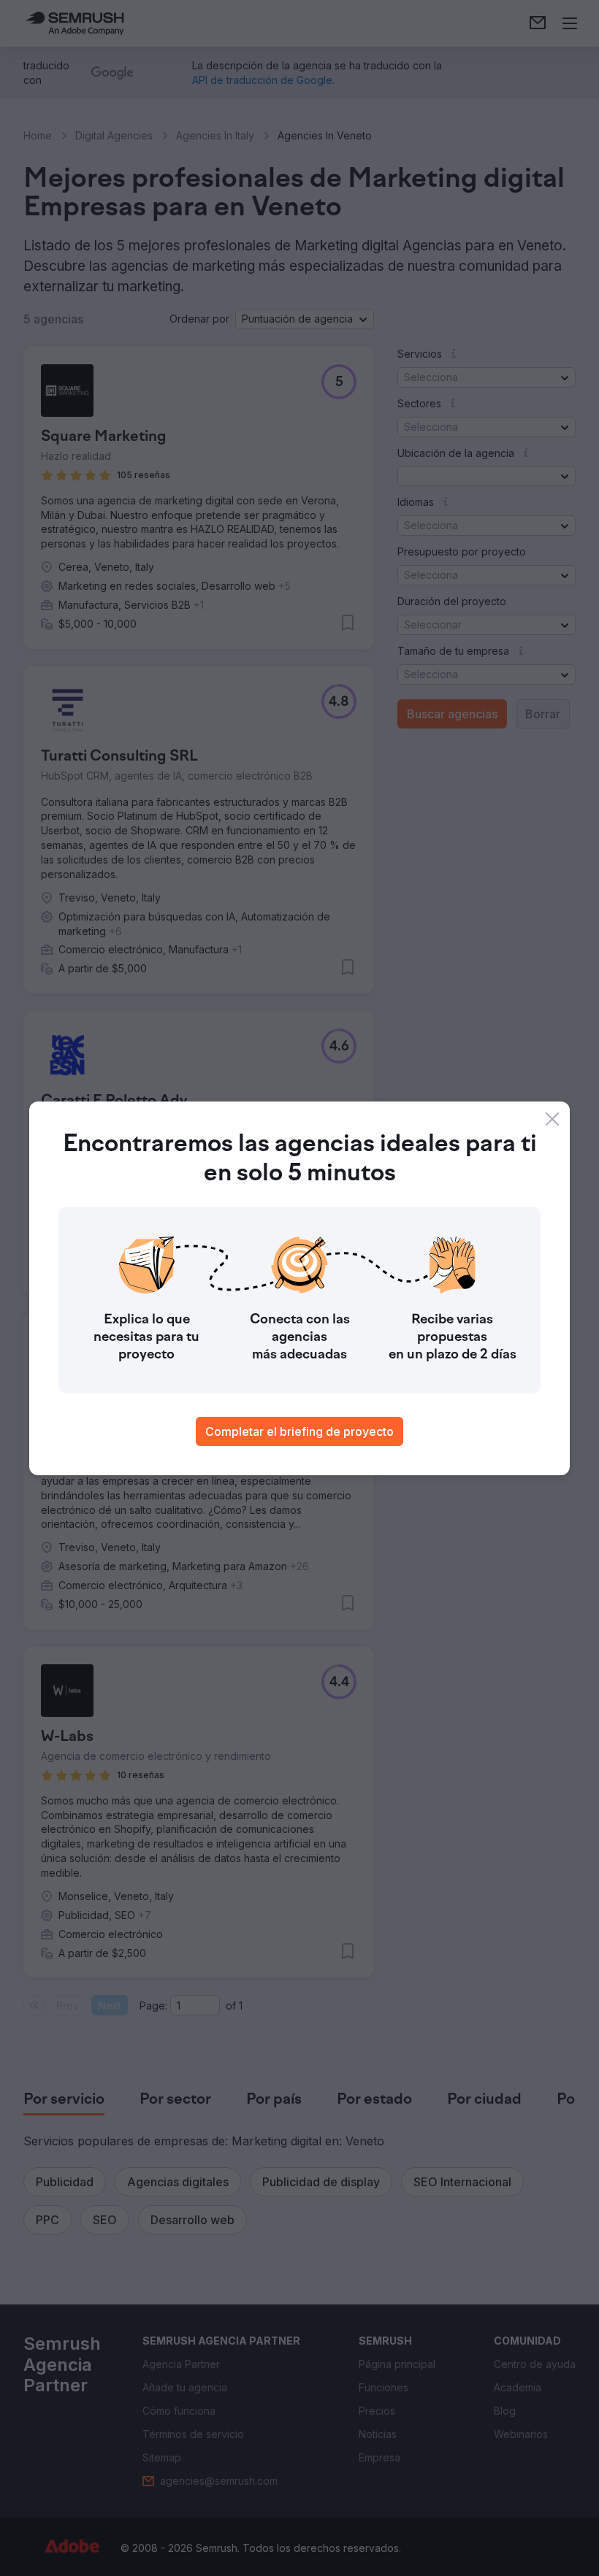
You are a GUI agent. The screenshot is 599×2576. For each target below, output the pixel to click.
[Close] (552, 1119)
